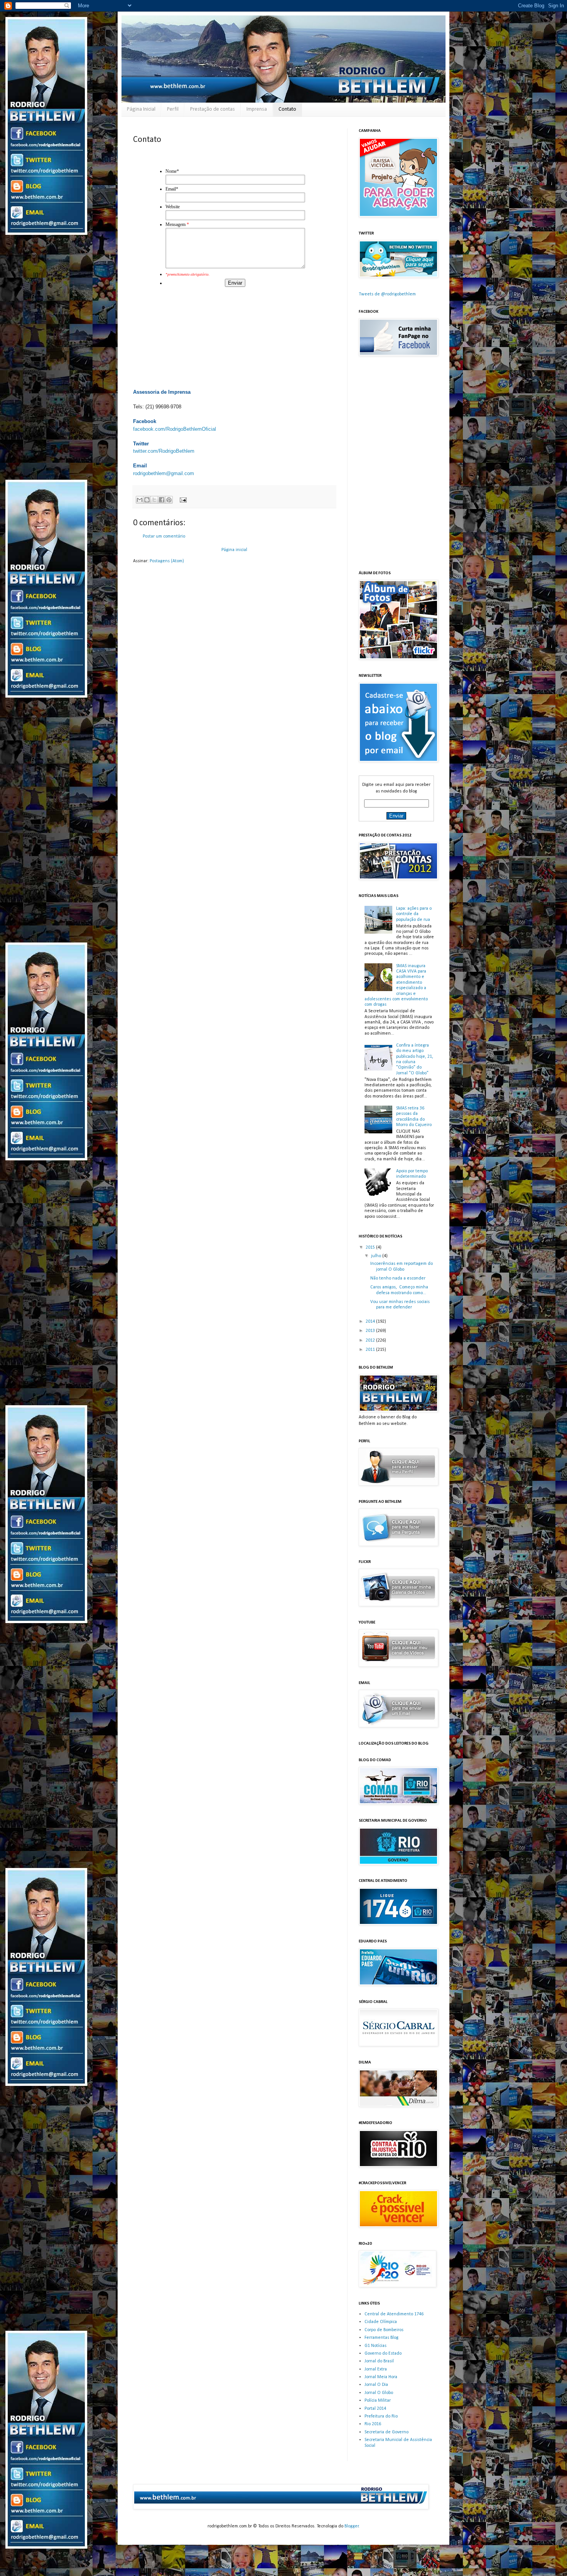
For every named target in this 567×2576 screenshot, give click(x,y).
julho (377, 1256)
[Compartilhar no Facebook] (162, 500)
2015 (371, 1248)
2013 (371, 1331)
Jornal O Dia (376, 2385)
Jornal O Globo (379, 2393)
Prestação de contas (213, 109)
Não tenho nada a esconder (398, 1278)
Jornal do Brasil (379, 2361)
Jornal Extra (376, 2369)
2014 (371, 1322)
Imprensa (257, 109)
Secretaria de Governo (386, 2432)
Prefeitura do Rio (381, 2416)
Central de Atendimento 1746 (394, 2314)
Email (172, 189)
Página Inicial (141, 109)
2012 (371, 1340)
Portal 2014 (375, 2409)
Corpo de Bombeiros (384, 2330)
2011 (371, 1350)
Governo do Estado (383, 2353)
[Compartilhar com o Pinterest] (169, 500)
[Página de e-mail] (182, 500)
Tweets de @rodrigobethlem (387, 294)
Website (173, 207)
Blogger (352, 2526)
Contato (287, 109)
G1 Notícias (375, 2346)
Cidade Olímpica (381, 2322)
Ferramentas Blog (381, 2338)
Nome (172, 171)
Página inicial (234, 550)
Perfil (173, 109)
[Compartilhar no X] (154, 500)
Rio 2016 (373, 2424)
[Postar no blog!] (147, 500)
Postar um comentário (164, 536)
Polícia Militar (378, 2401)
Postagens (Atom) (167, 561)
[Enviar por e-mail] (140, 500)
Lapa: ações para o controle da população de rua (414, 914)
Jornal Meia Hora (381, 2377)
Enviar (235, 283)
